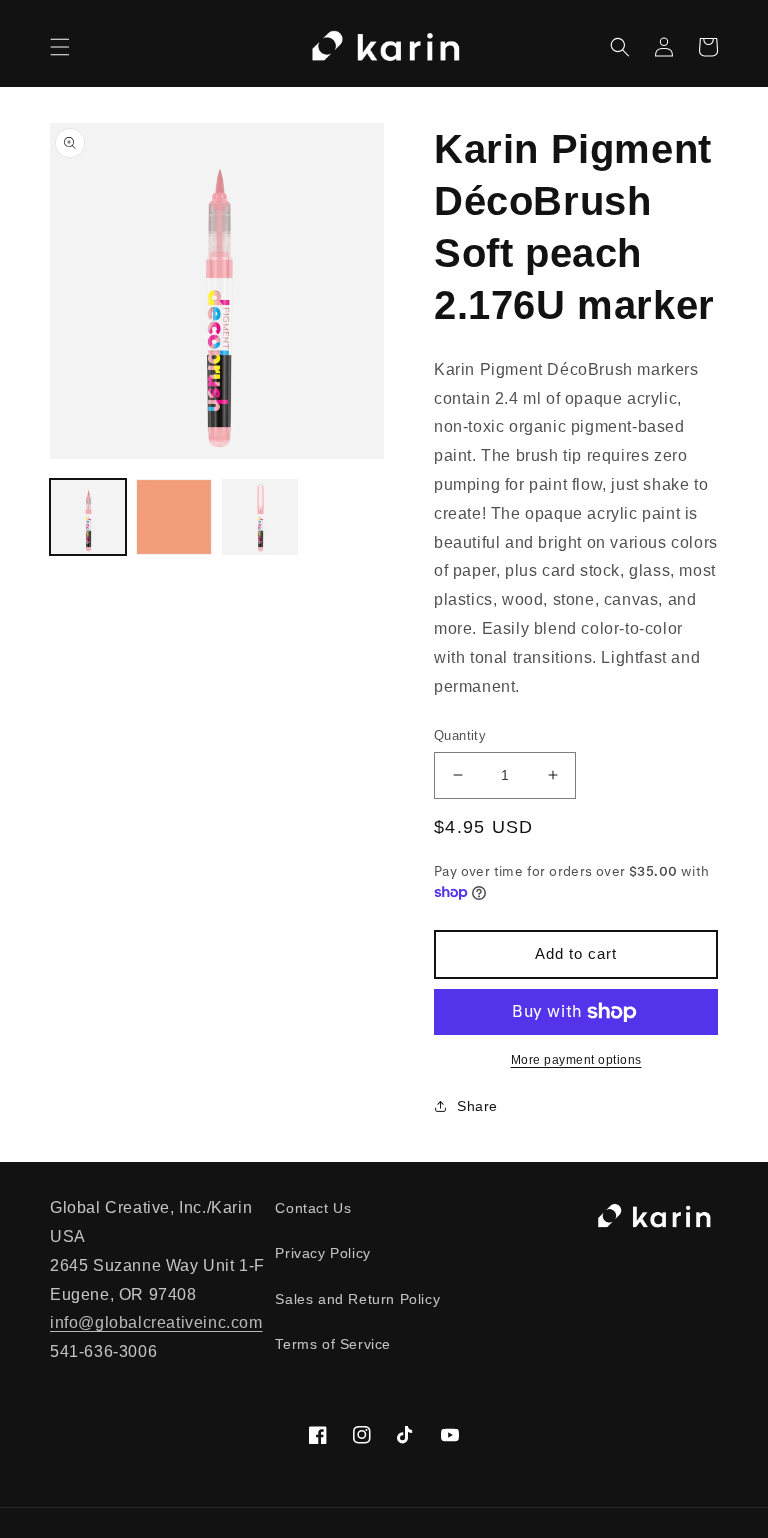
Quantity (460, 735)
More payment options (576, 1060)
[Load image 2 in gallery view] (174, 517)
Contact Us (313, 1208)
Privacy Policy (322, 1253)
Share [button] (477, 1106)
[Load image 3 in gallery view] (260, 517)
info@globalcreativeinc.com (156, 1322)
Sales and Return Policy (357, 1299)
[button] (60, 47)
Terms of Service (333, 1344)
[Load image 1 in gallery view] (88, 517)
